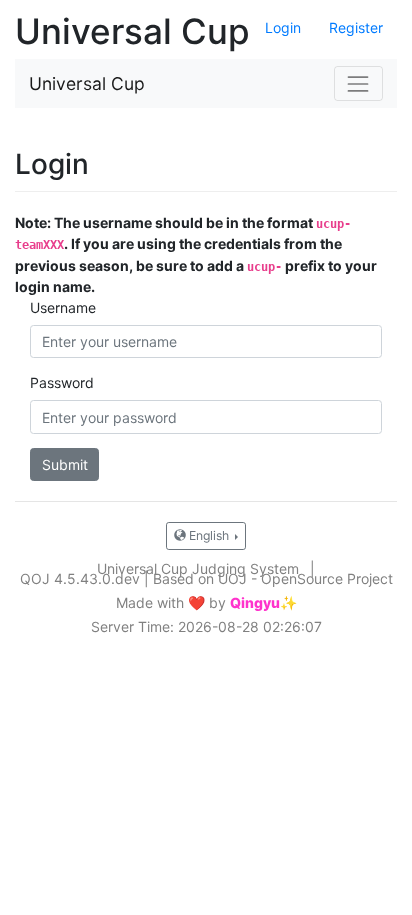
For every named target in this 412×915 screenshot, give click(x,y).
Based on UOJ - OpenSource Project (273, 578)
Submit (65, 464)
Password (62, 382)
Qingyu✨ (263, 603)
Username (63, 307)
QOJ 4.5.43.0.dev (80, 578)
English (209, 535)
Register (356, 27)
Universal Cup (87, 83)
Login (283, 27)
